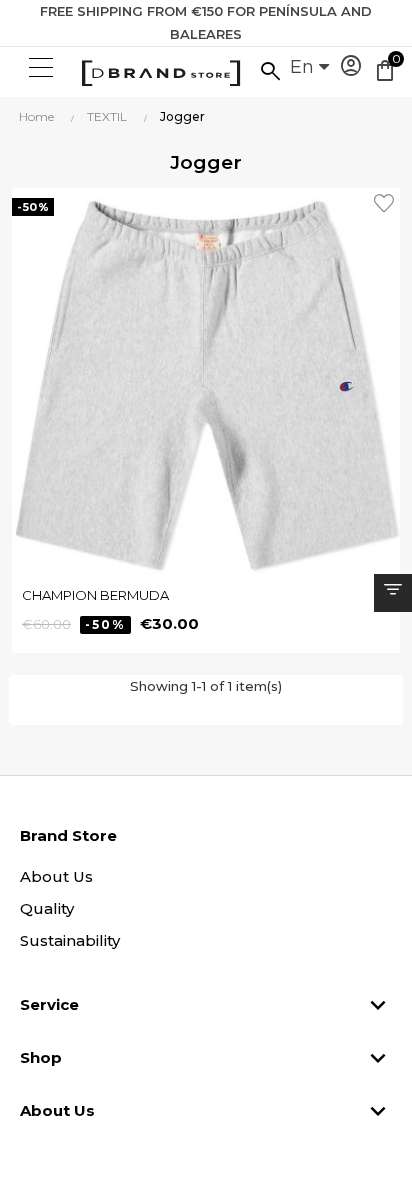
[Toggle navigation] (39, 68)
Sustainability (70, 940)
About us (56, 876)
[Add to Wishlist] (387, 200)
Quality (47, 908)
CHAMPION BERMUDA (95, 595)
